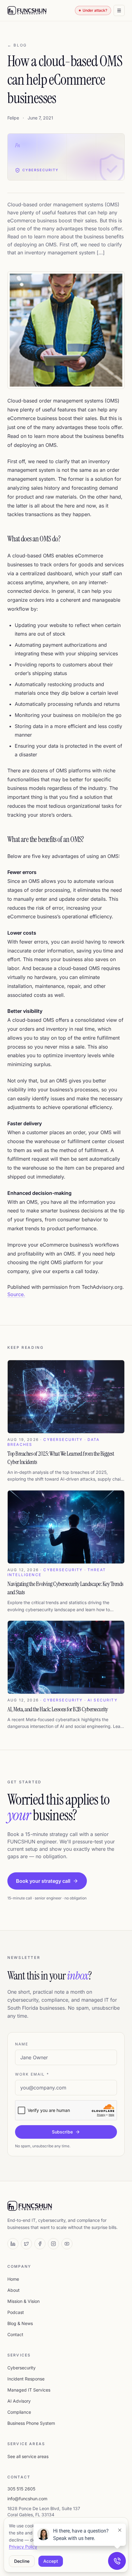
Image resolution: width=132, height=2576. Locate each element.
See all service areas (28, 2456)
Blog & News (20, 2323)
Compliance (19, 2412)
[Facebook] (40, 2244)
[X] (26, 2244)
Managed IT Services (29, 2390)
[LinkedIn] (13, 2244)
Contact (15, 2334)
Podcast (16, 2312)
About (14, 2290)
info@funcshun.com (27, 2499)
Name (22, 2044)
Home (13, 2279)
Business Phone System (31, 2423)
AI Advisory (19, 2401)
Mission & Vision (23, 2301)
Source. (16, 1294)
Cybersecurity (21, 2368)
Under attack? (95, 10)
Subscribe (62, 2132)
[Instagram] (53, 2244)
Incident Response (26, 2379)
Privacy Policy (23, 2547)
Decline (22, 2561)
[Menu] (119, 10)
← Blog (17, 45)
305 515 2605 (21, 2489)
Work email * (32, 2074)
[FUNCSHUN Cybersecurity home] (27, 10)
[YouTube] (67, 2244)
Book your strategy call (43, 1881)
